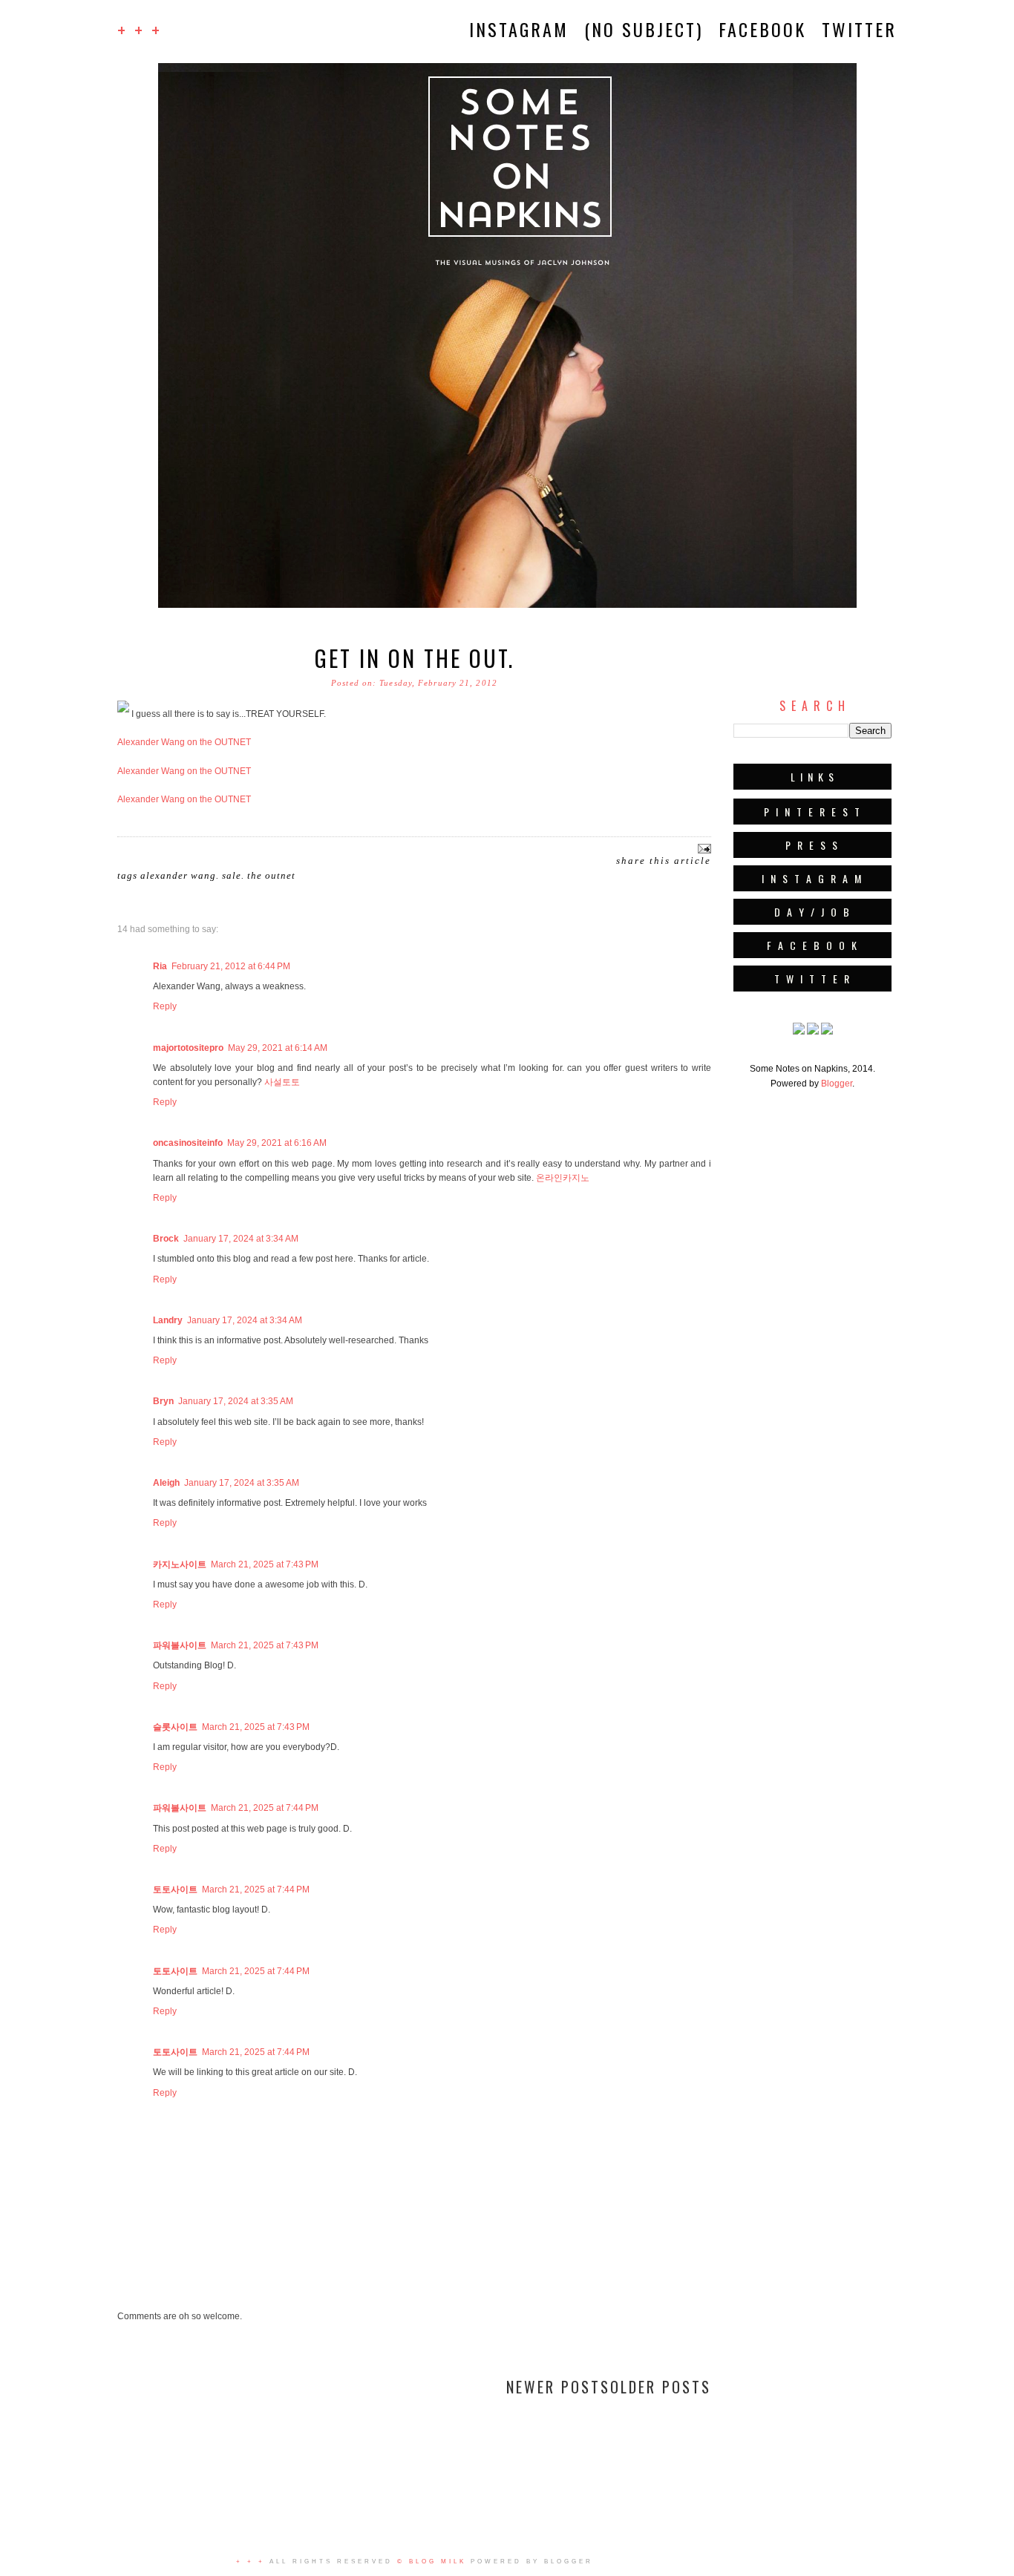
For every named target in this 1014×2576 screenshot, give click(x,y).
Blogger (837, 1084)
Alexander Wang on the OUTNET (184, 742)
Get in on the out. (415, 658)
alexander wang (178, 875)
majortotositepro (188, 1048)
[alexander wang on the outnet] (123, 714)
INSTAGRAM (519, 29)
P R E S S (812, 845)
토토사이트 (175, 1890)
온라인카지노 (563, 1178)
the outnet (271, 875)
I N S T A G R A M (812, 878)
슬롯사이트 (175, 1727)
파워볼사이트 (180, 1645)
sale (232, 875)
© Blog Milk (432, 2562)
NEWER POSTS (558, 2387)
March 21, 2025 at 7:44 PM (265, 1808)
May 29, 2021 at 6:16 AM (277, 1143)
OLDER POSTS (661, 2387)
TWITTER (859, 29)
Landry (168, 1320)
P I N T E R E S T (813, 812)
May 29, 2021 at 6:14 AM (278, 1048)
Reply (165, 1006)
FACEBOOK (762, 29)
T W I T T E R (813, 979)
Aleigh (166, 1483)
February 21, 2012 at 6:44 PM (231, 966)
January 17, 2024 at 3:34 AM (241, 1239)
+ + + (140, 29)
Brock (166, 1239)
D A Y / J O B (813, 912)
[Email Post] (703, 847)
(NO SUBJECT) (644, 29)
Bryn (163, 1401)
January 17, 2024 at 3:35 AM (236, 1401)
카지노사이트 (180, 1564)
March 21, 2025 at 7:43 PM (265, 1564)
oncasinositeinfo (188, 1143)
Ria (160, 966)
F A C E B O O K (813, 945)
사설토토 (282, 1082)
